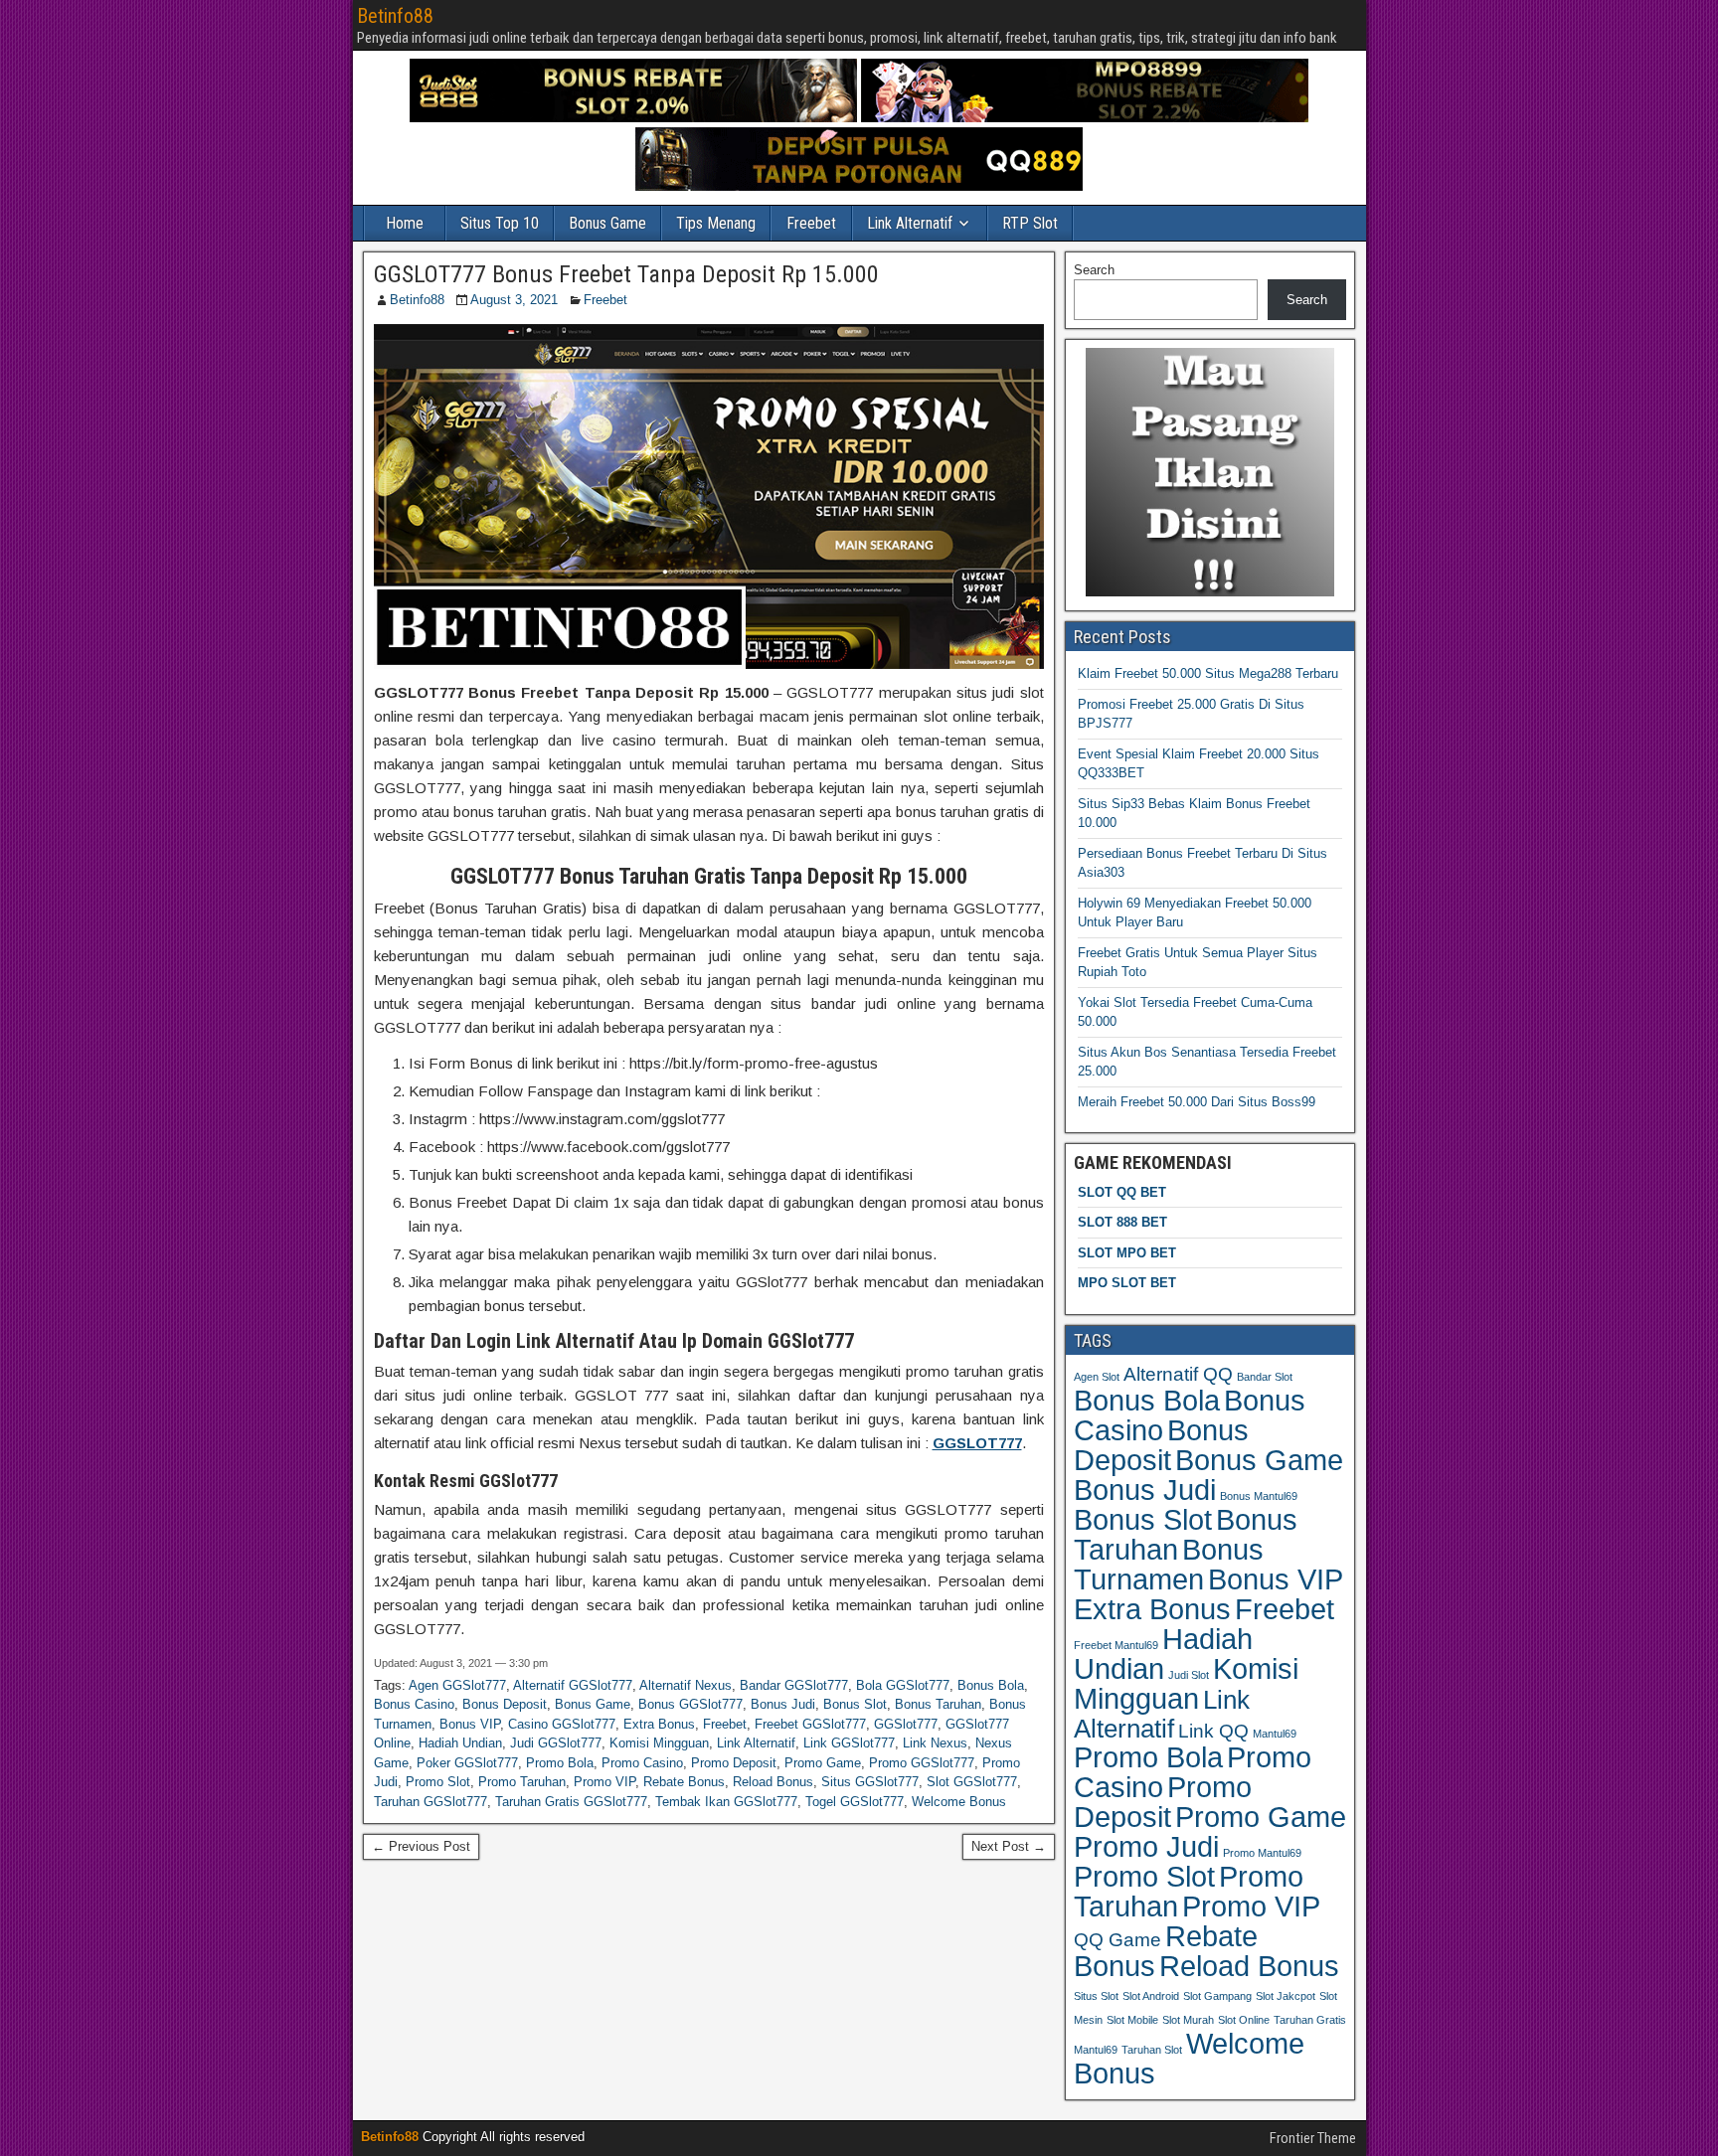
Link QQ (1213, 1731)
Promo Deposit (734, 1763)
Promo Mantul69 (1262, 1853)
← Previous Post (421, 1846)
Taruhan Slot (1152, 2050)
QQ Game (1117, 1940)
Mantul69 (1275, 1734)
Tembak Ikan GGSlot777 (726, 1802)
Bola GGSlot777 (903, 1685)
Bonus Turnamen (1169, 1564)
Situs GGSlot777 (870, 1782)
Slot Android (1151, 1996)
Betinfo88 (395, 16)
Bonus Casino (414, 1704)
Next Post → (1009, 1846)
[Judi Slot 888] (633, 118)
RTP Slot (1030, 223)
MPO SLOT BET (1127, 1283)
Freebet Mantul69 (1116, 1645)
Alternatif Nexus (686, 1685)
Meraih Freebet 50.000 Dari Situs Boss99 (1197, 1102)
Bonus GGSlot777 (690, 1704)
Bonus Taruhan (938, 1704)
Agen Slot (1097, 1377)
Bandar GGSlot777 (794, 1685)
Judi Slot (1189, 1675)
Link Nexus (935, 1743)
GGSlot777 (906, 1724)
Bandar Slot (1265, 1377)
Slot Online (1244, 2020)
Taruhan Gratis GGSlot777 (571, 1802)
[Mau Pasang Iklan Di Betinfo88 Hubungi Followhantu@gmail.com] (1210, 592)
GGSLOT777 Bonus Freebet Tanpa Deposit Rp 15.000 (626, 274)
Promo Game (823, 1763)
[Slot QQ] (859, 186)
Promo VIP (604, 1782)
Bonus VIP (470, 1724)
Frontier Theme (1313, 2138)
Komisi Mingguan (659, 1743)
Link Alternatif (910, 223)
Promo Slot (438, 1782)
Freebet (811, 223)
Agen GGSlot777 (457, 1685)
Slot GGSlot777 (972, 1782)
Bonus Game (607, 223)
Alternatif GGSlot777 (573, 1685)
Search (1094, 270)
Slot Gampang (1217, 1996)
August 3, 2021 (514, 300)
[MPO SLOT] (1085, 118)
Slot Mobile (1132, 2020)
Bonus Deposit (505, 1704)
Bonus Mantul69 (1259, 1496)
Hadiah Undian (460, 1743)
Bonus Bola (991, 1685)
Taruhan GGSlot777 (430, 1802)
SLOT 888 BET (1122, 1222)
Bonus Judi (783, 1704)
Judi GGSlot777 (556, 1743)
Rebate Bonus (684, 1782)
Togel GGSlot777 (855, 1802)
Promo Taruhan (522, 1782)
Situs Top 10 (500, 223)
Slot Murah (1188, 2020)
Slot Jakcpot (1286, 1996)
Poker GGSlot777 (467, 1763)
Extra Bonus (659, 1724)
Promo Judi (1146, 1846)
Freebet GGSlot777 (810, 1724)
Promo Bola (560, 1763)
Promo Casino (642, 1763)
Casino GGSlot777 (562, 1724)
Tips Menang (716, 223)
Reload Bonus (773, 1782)
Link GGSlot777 (849, 1743)
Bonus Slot (855, 1704)
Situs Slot (1096, 1996)
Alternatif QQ (1178, 1374)
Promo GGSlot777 (922, 1763)
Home (405, 223)
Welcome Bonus (959, 1802)
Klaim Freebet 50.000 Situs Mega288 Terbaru (1208, 673)
